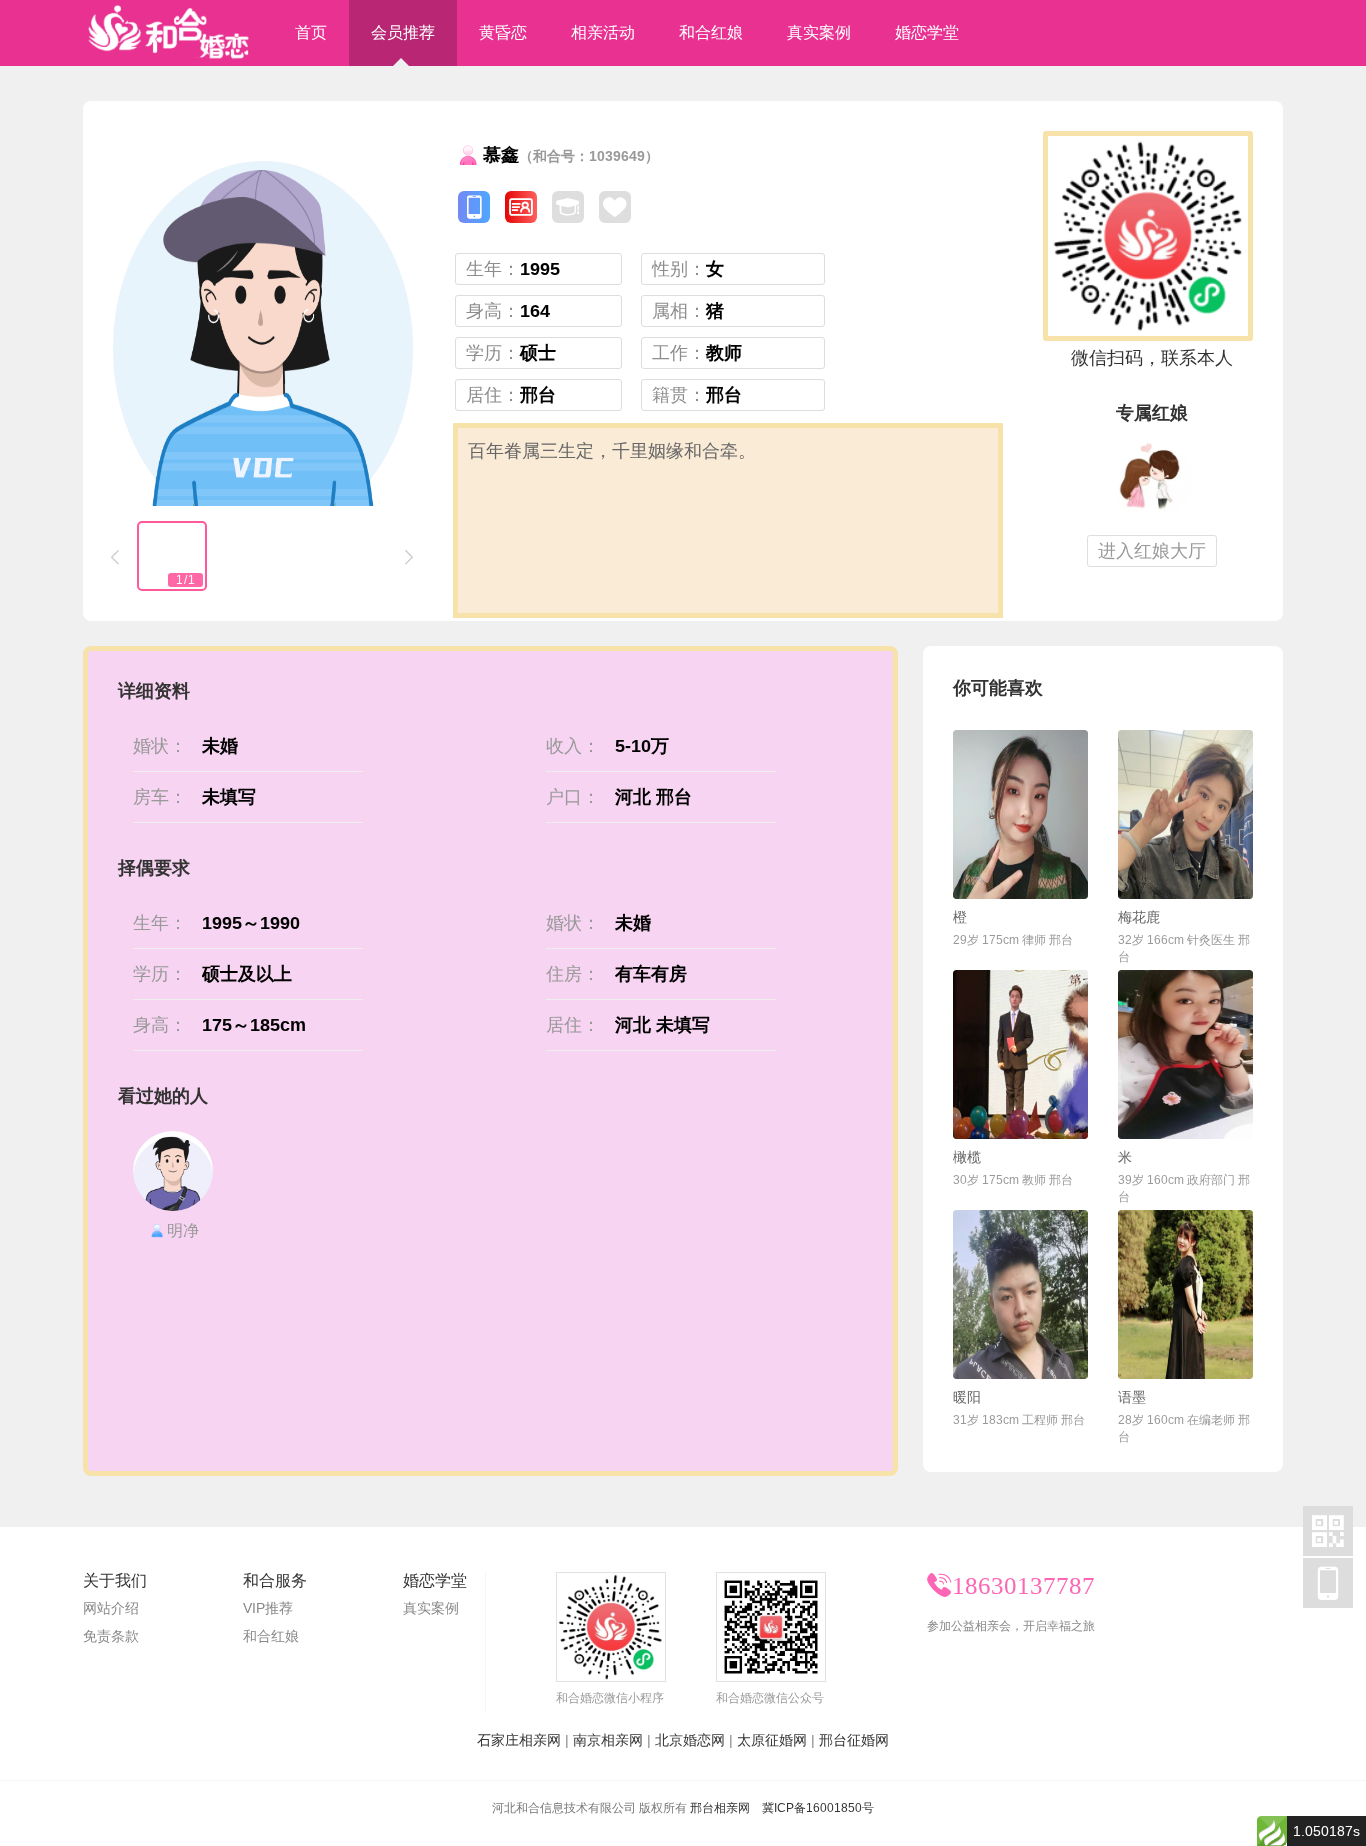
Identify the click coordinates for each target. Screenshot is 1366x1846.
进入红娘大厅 (1152, 551)
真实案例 (819, 32)
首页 (311, 32)
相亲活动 (603, 32)
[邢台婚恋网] (168, 33)
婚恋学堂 (927, 32)
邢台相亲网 (720, 1808)
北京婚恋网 (690, 1740)
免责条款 (111, 1636)
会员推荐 (403, 32)
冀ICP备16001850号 (818, 1808)
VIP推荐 (268, 1608)
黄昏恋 (503, 32)
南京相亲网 (608, 1740)
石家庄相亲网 (519, 1740)
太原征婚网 (772, 1740)
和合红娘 (711, 32)
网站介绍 (111, 1608)
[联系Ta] (1020, 814)
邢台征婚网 (854, 1740)
